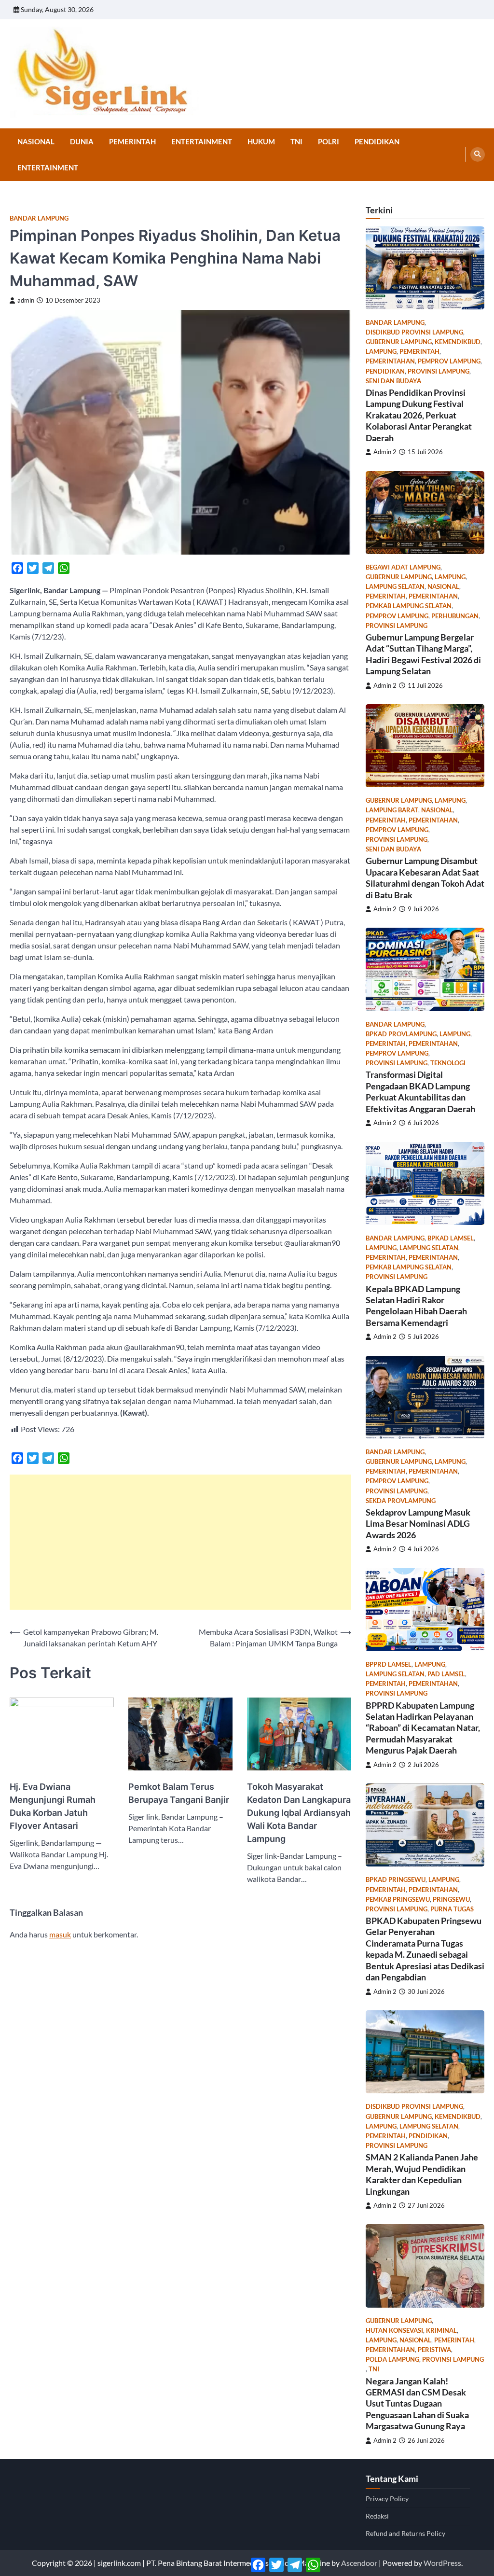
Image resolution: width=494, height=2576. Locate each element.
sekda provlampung (401, 1501)
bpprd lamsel (389, 1664)
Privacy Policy (387, 2499)
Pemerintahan (390, 361)
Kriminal (441, 2331)
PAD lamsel (446, 1674)
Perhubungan (455, 616)
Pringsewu (451, 1900)
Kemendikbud (458, 342)
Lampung (381, 352)
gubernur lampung (399, 342)
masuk (60, 1934)
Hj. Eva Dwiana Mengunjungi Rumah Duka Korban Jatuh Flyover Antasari (53, 1806)
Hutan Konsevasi (394, 2331)
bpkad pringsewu (396, 1880)
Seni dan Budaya (393, 381)
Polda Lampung (392, 2360)
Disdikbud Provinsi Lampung (414, 332)
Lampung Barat (392, 810)
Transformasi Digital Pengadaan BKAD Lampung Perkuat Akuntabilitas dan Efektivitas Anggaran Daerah (420, 1091)
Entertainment (202, 141)
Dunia (82, 141)
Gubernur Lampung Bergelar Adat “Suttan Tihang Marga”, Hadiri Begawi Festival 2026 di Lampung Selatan (423, 654)
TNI (296, 141)
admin (26, 300)
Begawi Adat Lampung (403, 567)
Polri (329, 141)
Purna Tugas (452, 1909)
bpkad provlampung (401, 1034)
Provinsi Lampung (439, 371)
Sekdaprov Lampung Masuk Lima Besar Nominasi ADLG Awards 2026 (418, 1524)
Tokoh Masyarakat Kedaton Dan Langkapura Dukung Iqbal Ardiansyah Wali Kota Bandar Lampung (299, 1813)
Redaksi (377, 2516)
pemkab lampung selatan (409, 606)
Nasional (36, 141)
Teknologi (448, 1063)
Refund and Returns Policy (405, 2533)
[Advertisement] (180, 1542)
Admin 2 (385, 452)
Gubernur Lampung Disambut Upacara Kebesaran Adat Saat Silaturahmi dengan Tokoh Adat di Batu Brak (425, 877)
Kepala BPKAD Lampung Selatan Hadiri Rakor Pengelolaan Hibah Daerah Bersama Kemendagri (416, 1306)
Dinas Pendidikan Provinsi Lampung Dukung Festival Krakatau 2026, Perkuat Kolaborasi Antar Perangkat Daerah (419, 415)
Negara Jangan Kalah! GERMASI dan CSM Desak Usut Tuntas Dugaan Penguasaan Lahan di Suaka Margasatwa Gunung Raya (417, 2404)
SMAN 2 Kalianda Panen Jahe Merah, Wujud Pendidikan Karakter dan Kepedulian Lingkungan (422, 2174)
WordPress (442, 2563)
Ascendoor (359, 2563)
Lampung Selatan (395, 587)
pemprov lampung (449, 361)
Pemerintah (132, 141)
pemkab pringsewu (398, 1900)
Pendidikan (377, 141)
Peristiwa (434, 2350)
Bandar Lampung (39, 218)
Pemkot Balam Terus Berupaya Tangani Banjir (179, 1793)
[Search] (478, 154)
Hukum (261, 141)
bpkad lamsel (451, 1238)
